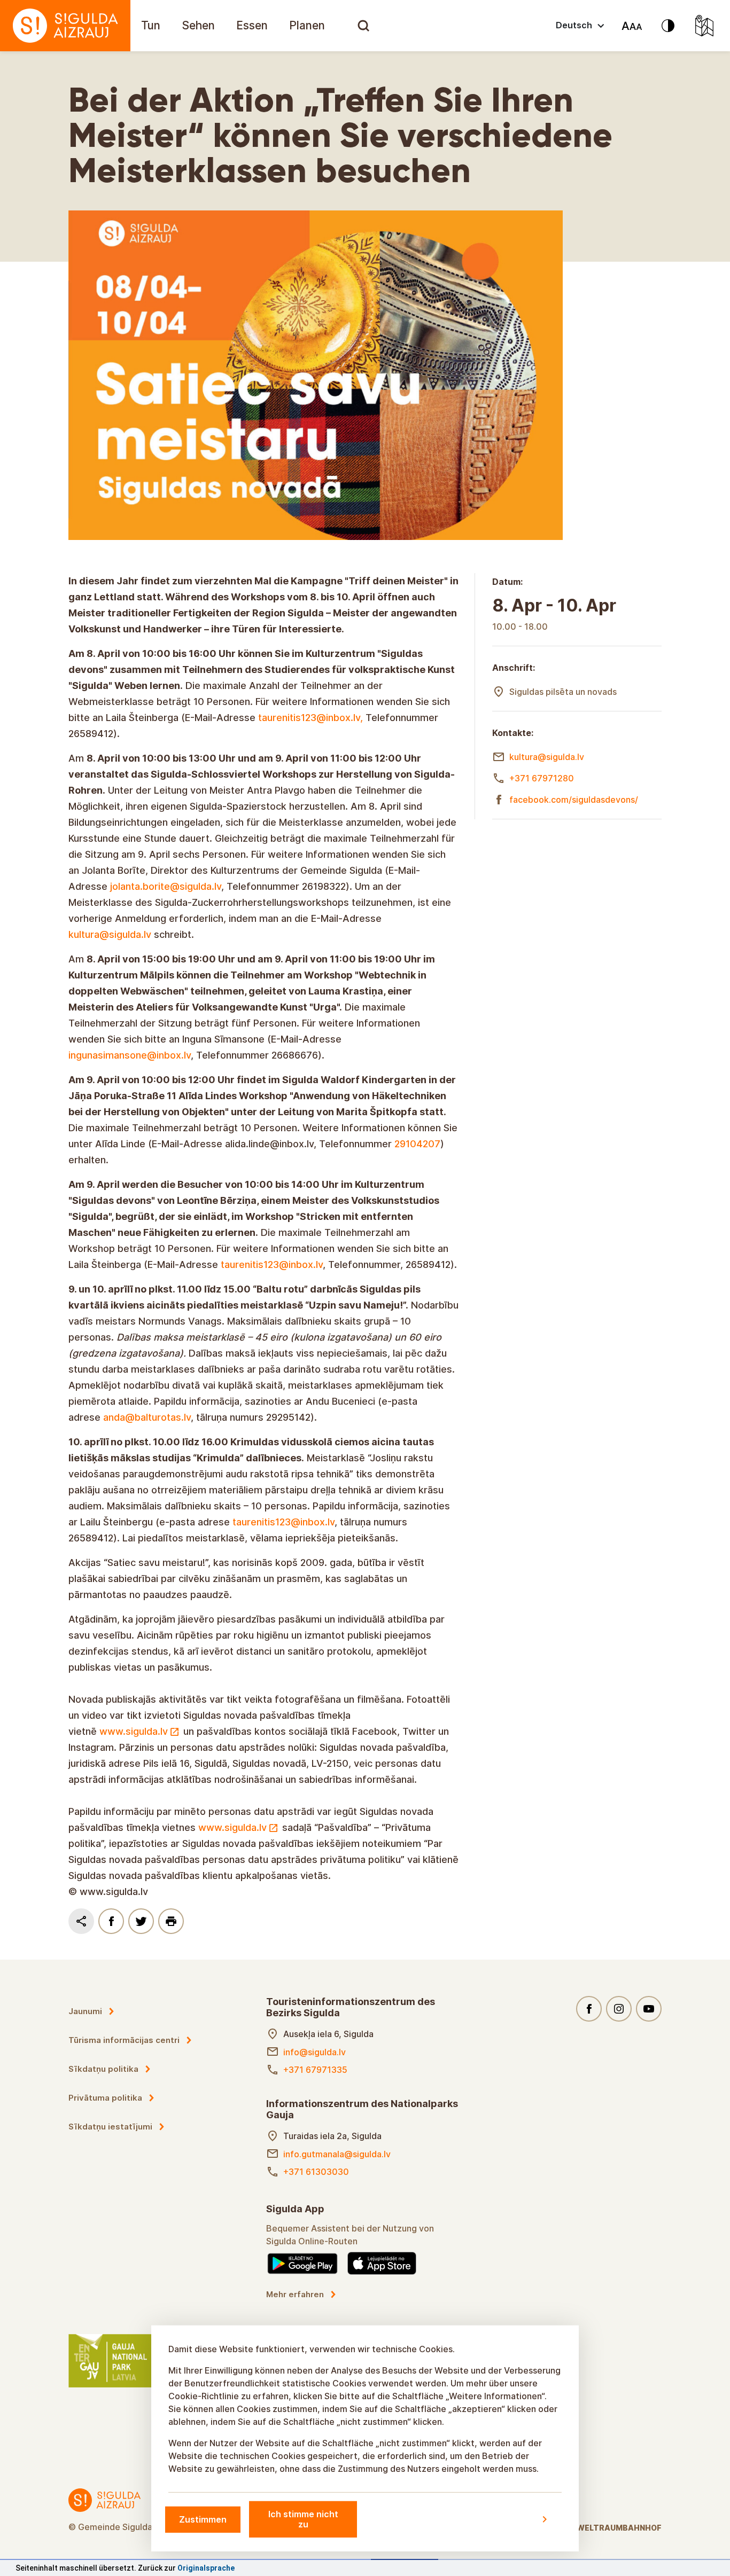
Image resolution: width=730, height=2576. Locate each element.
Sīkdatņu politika (103, 2133)
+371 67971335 (315, 2134)
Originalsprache (206, 2568)
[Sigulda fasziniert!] (65, 26)
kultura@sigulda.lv (547, 757)
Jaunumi (85, 2075)
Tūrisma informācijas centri (124, 2104)
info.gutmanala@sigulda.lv (337, 2218)
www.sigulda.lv (134, 1795)
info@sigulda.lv (314, 2116)
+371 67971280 (542, 778)
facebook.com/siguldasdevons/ (574, 800)
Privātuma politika (105, 2162)
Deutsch (574, 25)
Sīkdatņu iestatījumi (110, 2191)
